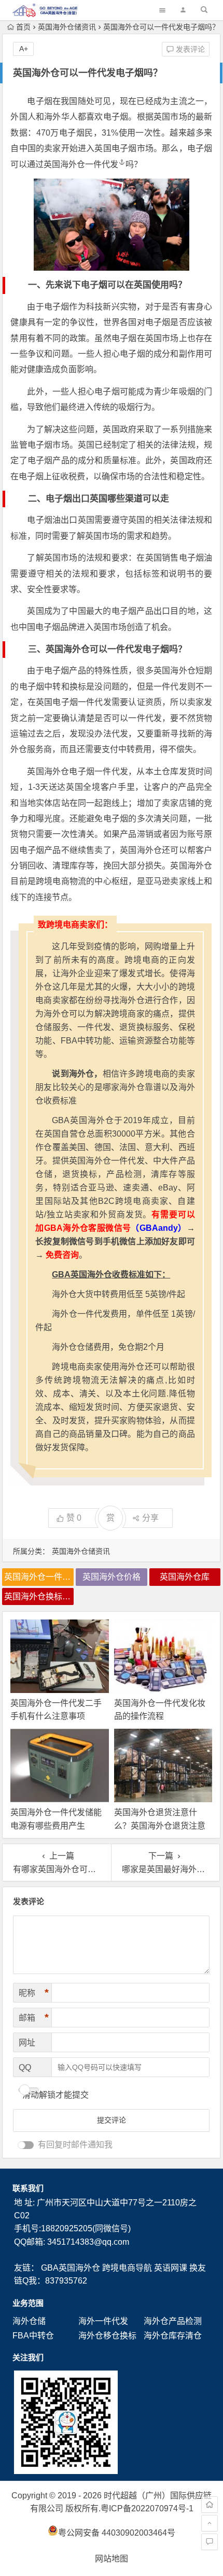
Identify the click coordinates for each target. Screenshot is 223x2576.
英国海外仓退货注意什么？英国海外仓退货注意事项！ (160, 1825)
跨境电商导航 (127, 2268)
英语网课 (171, 2268)
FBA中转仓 (33, 2336)
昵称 (34, 1993)
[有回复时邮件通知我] (26, 2145)
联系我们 (28, 2188)
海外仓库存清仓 (173, 2336)
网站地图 (112, 2559)
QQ (25, 2067)
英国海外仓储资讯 (67, 27)
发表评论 (189, 49)
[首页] (210, 2505)
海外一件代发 (103, 2321)
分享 (150, 1518)
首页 (23, 27)
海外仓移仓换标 (107, 2336)
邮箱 (34, 2018)
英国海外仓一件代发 (81, 164)
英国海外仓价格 (112, 1577)
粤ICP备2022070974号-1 (147, 2508)
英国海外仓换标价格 (39, 1596)
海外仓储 (29, 2321)
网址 (27, 2043)
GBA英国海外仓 (71, 2268)
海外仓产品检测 (173, 2321)
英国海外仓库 (185, 1577)
